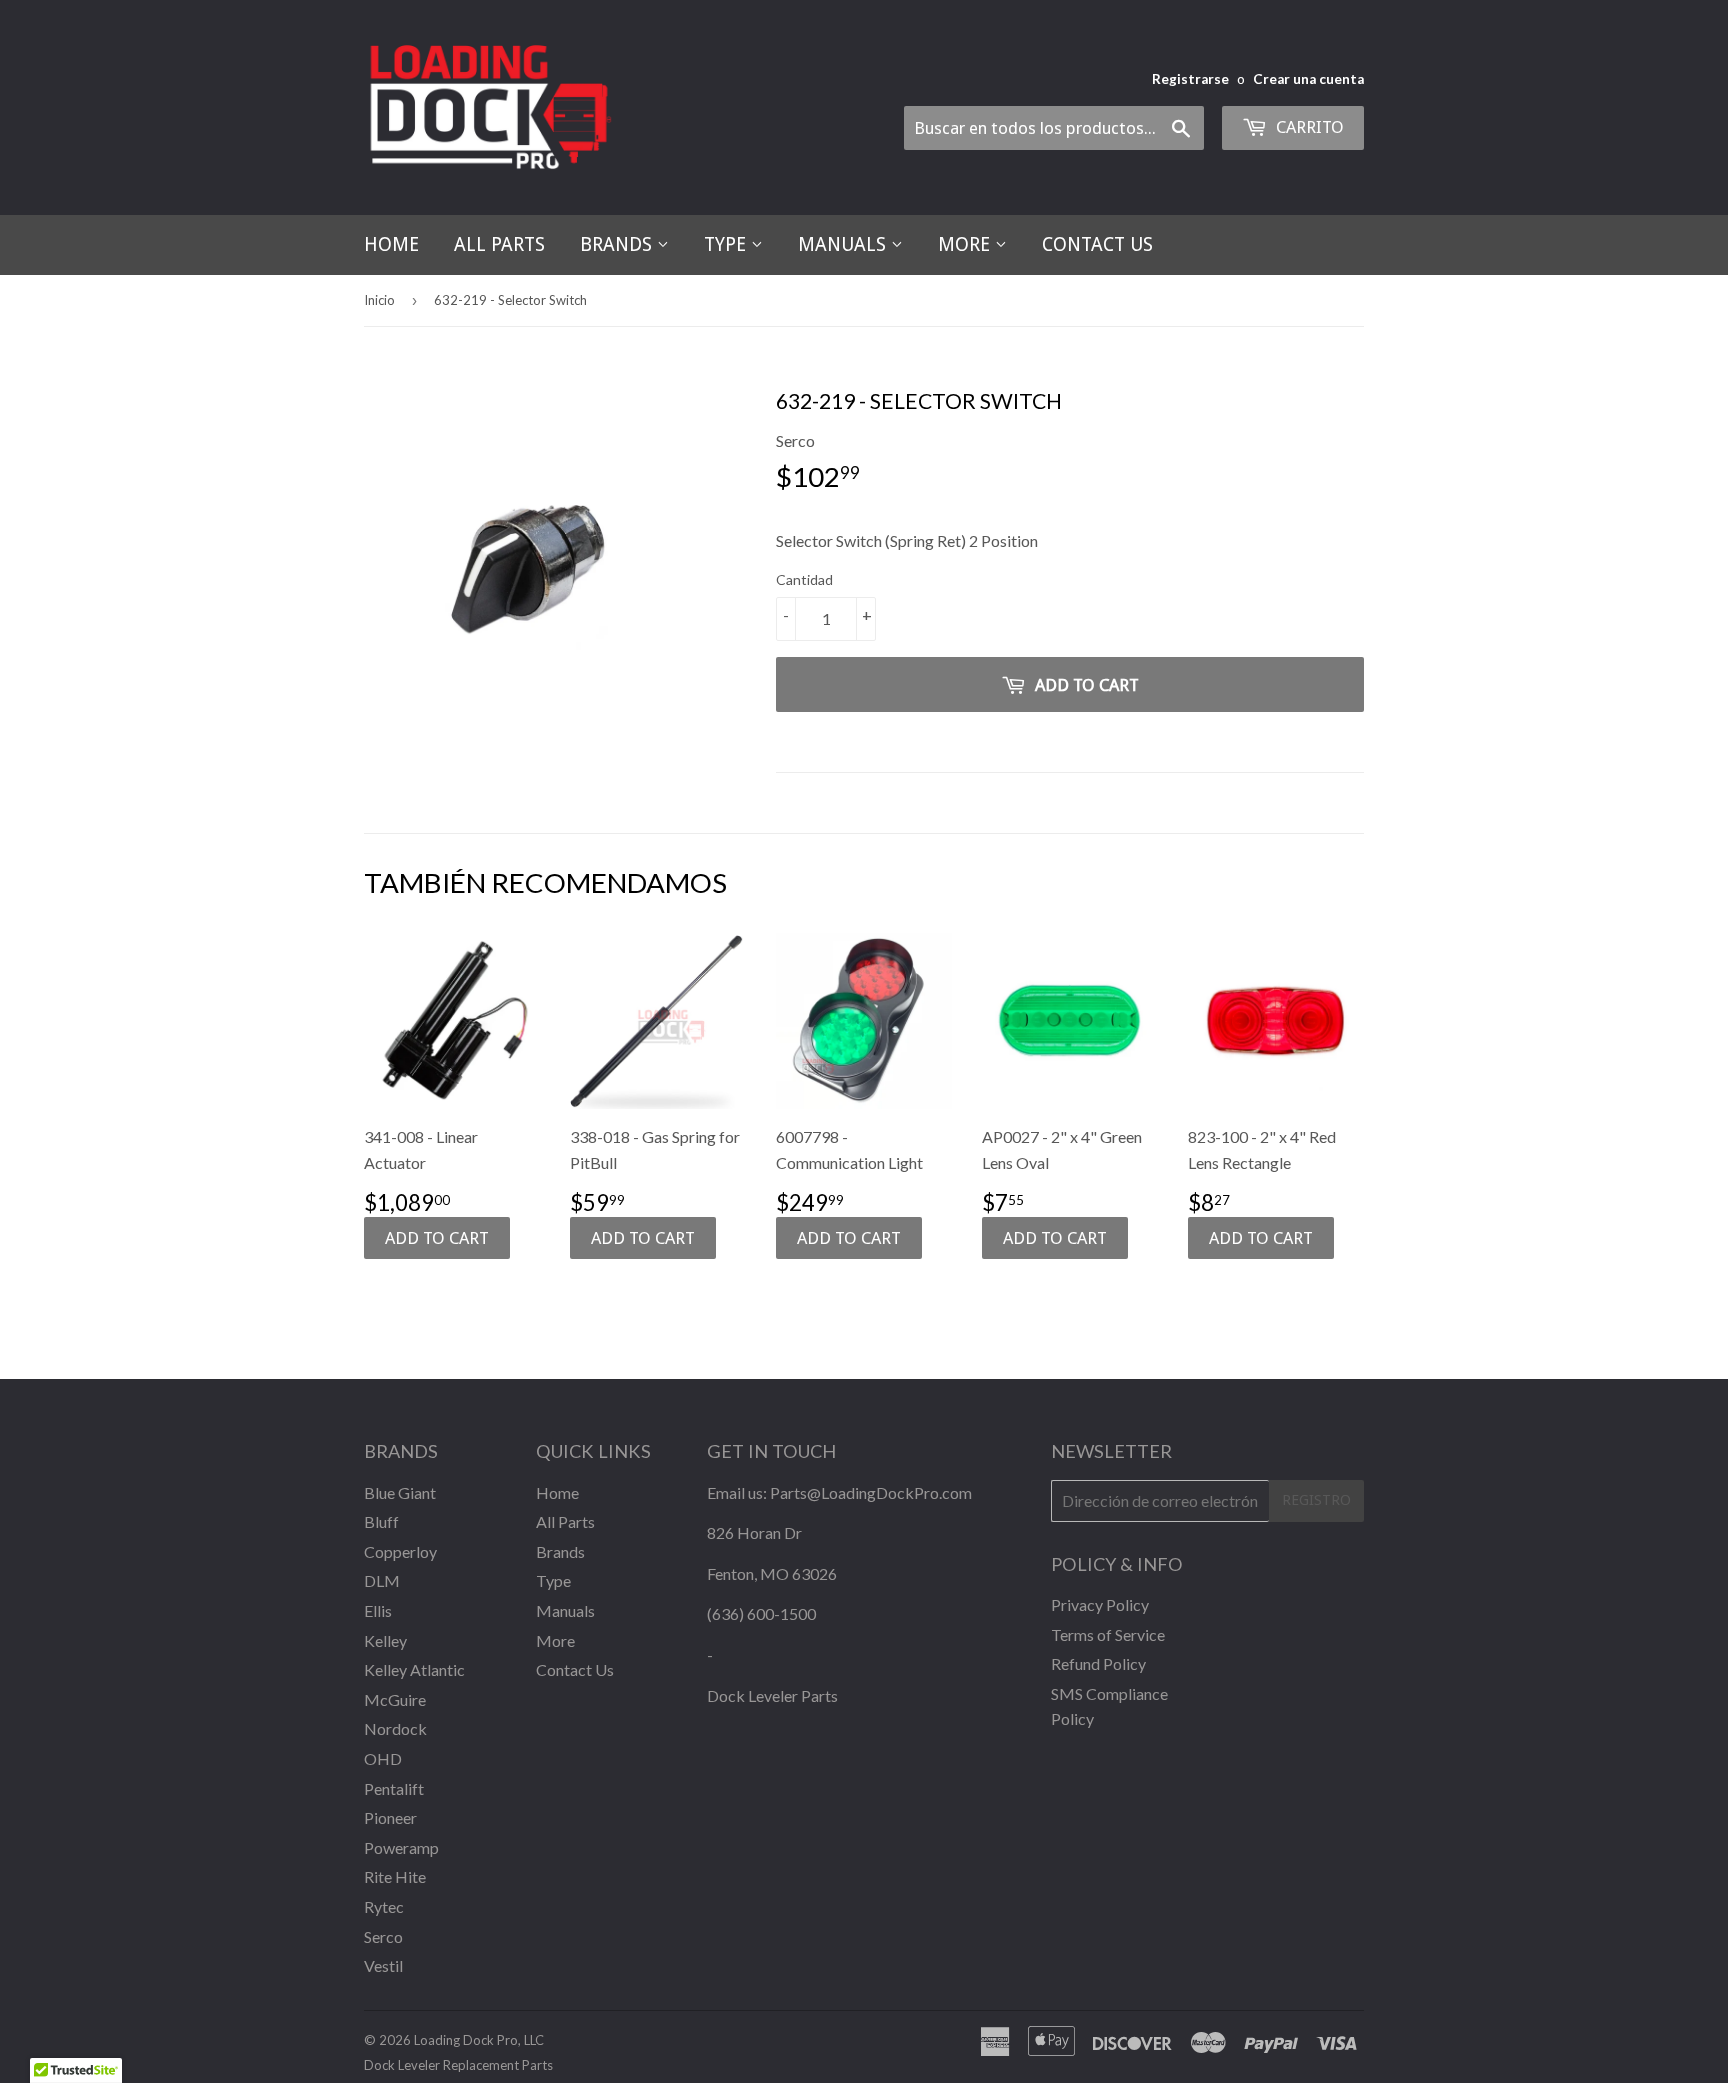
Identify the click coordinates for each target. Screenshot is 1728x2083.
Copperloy (400, 1551)
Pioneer (390, 1817)
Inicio (379, 300)
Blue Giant (400, 1492)
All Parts (499, 244)
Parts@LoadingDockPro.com (871, 1492)
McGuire (395, 1699)
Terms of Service (1108, 1634)
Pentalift (394, 1788)
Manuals (844, 244)
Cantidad (804, 579)
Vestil (383, 1965)
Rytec (384, 1906)
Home (391, 244)
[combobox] (1054, 128)
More (966, 244)
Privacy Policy (1100, 1604)
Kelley (385, 1640)
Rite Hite (395, 1876)
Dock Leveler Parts (772, 1695)
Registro (1316, 1500)
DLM (382, 1580)
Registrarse (1190, 79)
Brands (618, 244)
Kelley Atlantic (414, 1669)
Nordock (395, 1728)
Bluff (381, 1521)
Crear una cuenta (1308, 79)
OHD (383, 1758)
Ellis (378, 1610)
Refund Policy (1098, 1663)
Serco (383, 1936)
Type (727, 244)
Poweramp (401, 1847)
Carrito (1308, 127)
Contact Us (1097, 244)
